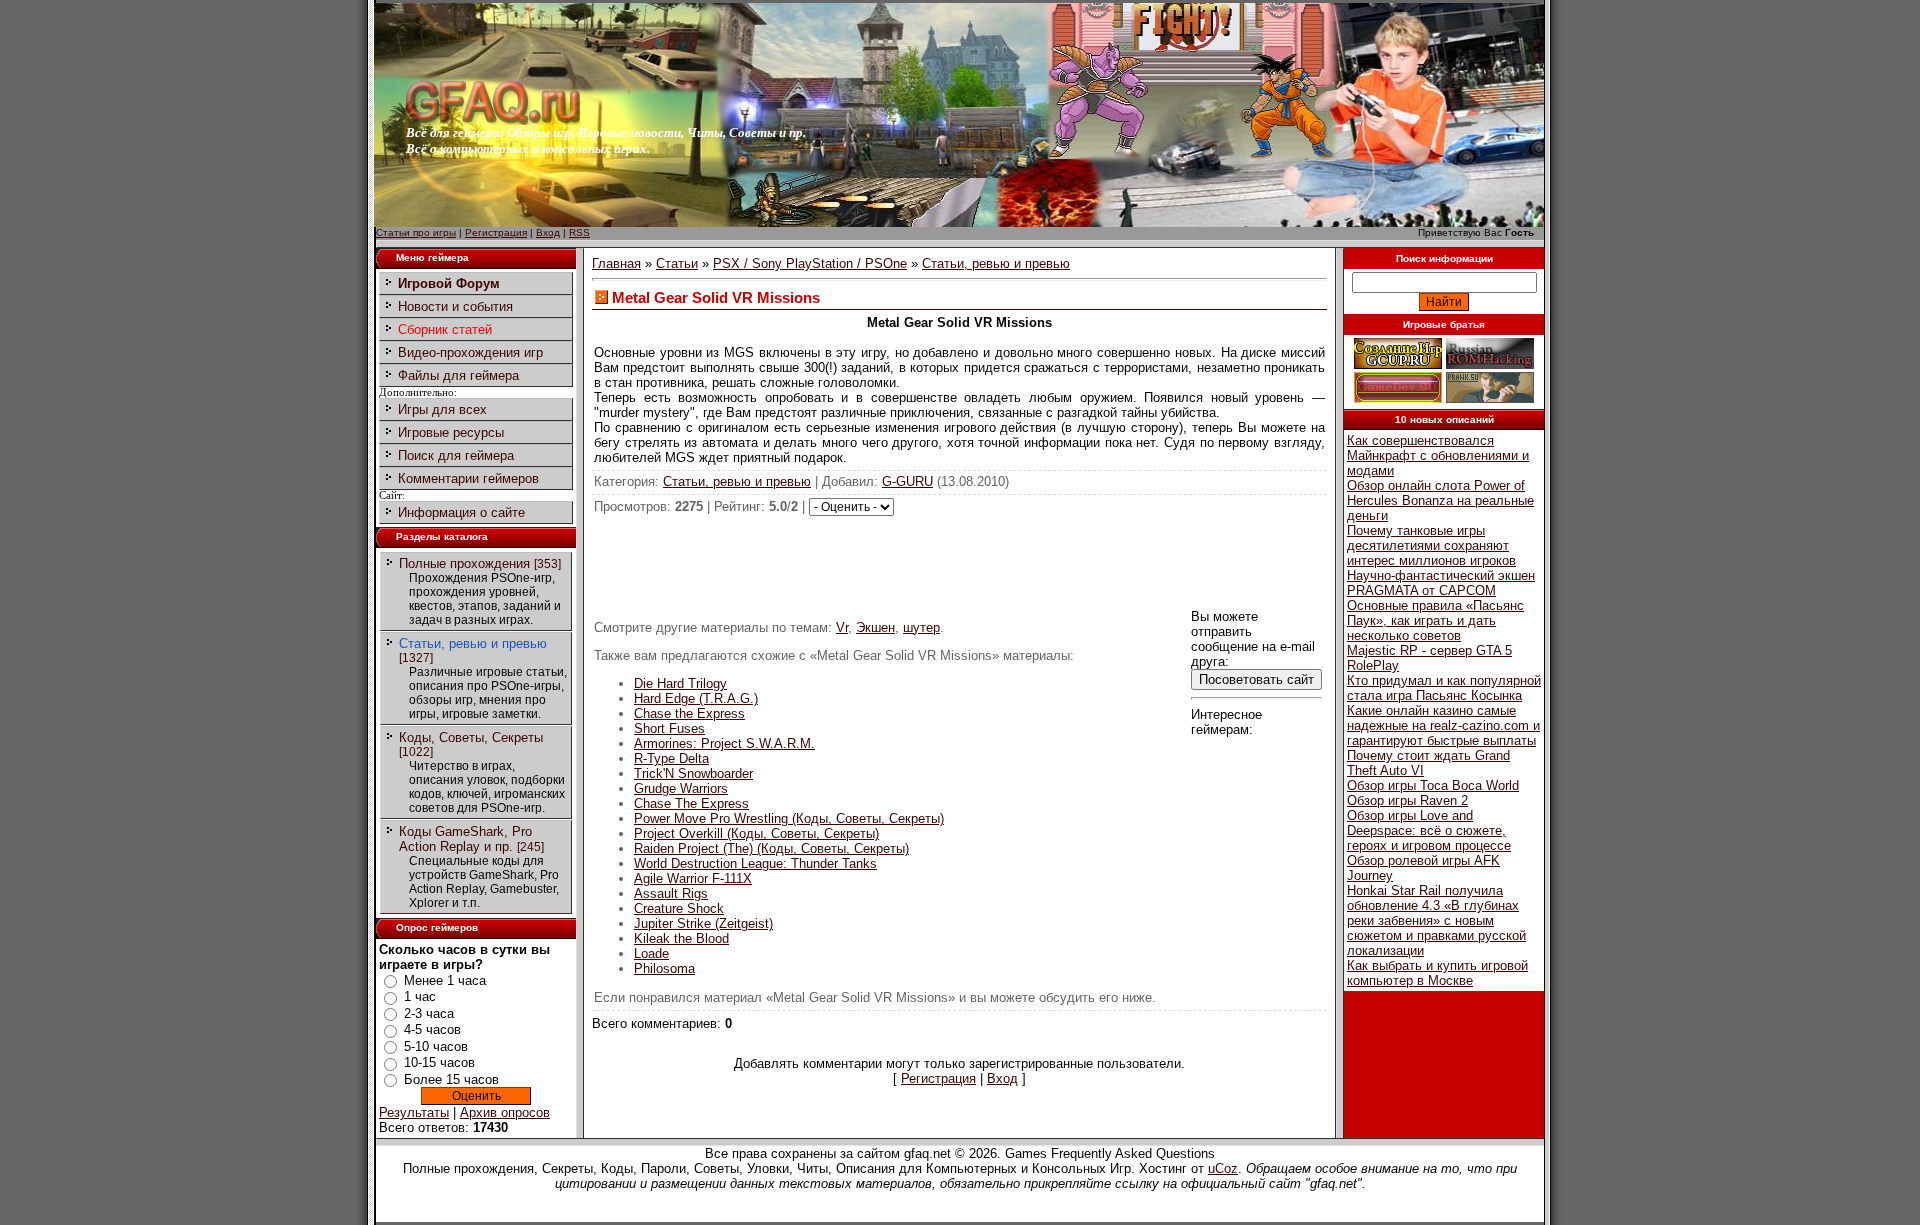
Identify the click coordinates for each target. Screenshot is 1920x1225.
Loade (651, 953)
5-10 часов (436, 1046)
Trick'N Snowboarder (693, 773)
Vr (842, 627)
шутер (921, 627)
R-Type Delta (671, 758)
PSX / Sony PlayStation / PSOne (810, 263)
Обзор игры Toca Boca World (1433, 785)
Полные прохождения (464, 563)
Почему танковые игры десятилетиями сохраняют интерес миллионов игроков (1431, 545)
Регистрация (496, 232)
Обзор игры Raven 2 (1407, 800)
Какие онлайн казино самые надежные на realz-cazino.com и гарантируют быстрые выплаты (1443, 725)
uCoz (1223, 1168)
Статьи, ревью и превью (473, 643)
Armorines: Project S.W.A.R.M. (724, 743)
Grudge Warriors (681, 788)
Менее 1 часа (445, 980)
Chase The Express (691, 803)
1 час (420, 996)
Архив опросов (505, 1112)
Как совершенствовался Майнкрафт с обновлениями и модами (1438, 455)
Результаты (414, 1112)
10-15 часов (439, 1062)
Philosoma (664, 968)
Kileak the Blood (681, 938)
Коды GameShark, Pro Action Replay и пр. (465, 839)
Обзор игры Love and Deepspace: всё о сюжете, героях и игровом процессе (1429, 830)
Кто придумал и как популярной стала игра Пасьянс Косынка (1444, 688)
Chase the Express (689, 713)
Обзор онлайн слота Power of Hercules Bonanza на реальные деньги (1440, 500)
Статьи (677, 263)
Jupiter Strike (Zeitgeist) (703, 923)
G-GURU (907, 481)
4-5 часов (432, 1029)
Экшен (875, 627)
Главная (616, 263)
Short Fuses (669, 728)
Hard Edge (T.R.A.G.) (696, 698)
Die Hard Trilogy (680, 683)
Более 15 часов (451, 1079)
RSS (579, 232)
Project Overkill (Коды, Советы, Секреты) (756, 833)
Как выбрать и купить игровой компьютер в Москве (1437, 973)
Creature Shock (679, 908)
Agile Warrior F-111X (693, 878)
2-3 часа (429, 1013)
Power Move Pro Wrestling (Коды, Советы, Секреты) (789, 818)
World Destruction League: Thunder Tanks (755, 863)
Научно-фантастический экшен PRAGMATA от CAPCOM (1441, 583)
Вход (548, 232)
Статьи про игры (416, 232)
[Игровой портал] (493, 120)
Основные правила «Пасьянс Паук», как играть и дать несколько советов (1435, 620)
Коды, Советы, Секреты (471, 737)
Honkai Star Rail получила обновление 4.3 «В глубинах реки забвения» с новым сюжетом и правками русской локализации (1436, 920)
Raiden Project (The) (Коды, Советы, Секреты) (771, 848)
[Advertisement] (960, 561)
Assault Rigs (671, 893)
